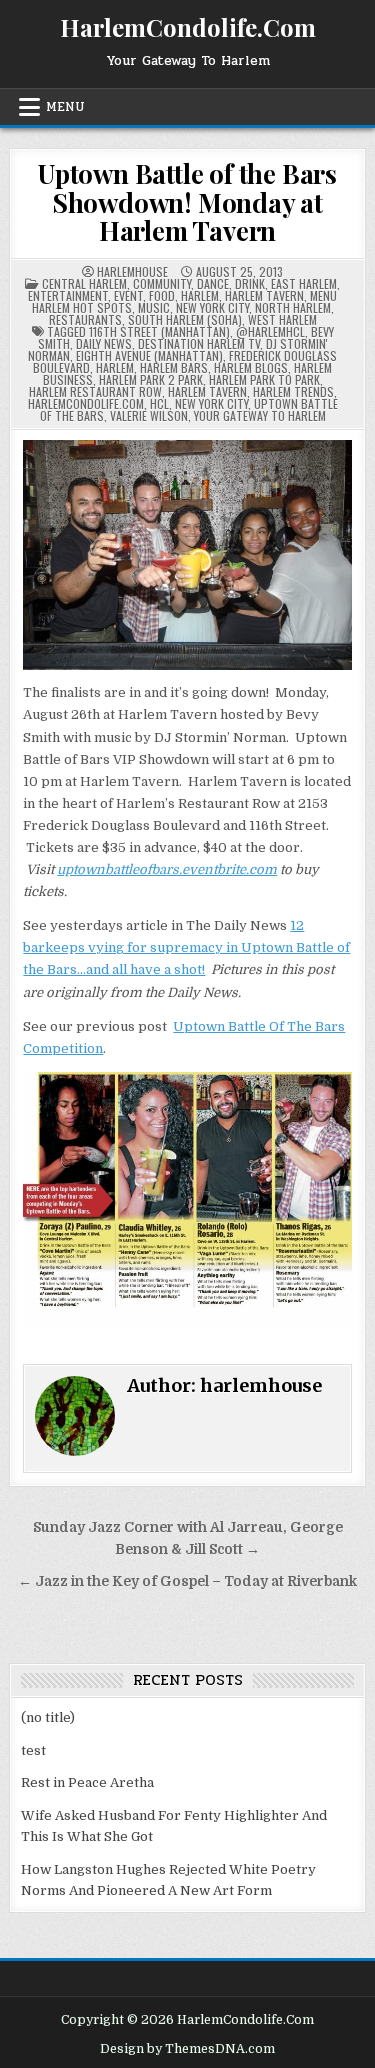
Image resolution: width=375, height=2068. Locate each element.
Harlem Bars (174, 367)
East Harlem (304, 283)
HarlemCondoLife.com (86, 403)
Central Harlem (84, 283)
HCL (159, 403)
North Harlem (293, 307)
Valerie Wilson (149, 415)
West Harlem (282, 319)
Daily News (104, 343)
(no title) (48, 1717)
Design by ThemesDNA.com (187, 2049)
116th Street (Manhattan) (159, 331)
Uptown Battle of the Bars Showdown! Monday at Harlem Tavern (187, 202)
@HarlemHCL (270, 331)
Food (162, 295)
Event (128, 295)
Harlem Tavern (264, 295)
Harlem (200, 295)
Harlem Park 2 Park (151, 379)
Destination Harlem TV (199, 343)
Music (154, 307)
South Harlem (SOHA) (185, 319)
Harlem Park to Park (264, 379)
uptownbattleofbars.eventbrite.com (167, 869)
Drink (250, 283)
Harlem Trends (293, 391)
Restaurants (85, 319)
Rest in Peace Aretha (87, 1782)
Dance (213, 283)
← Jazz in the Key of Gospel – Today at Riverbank (187, 1581)
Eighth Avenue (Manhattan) (149, 355)
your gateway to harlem (260, 415)
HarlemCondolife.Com (188, 27)
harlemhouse (132, 272)
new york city (211, 403)
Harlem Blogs (251, 367)
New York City (212, 307)
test (33, 1750)
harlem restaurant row (95, 391)
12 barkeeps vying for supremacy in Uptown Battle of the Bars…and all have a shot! (186, 947)
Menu (65, 107)
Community (162, 283)
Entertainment (68, 295)
